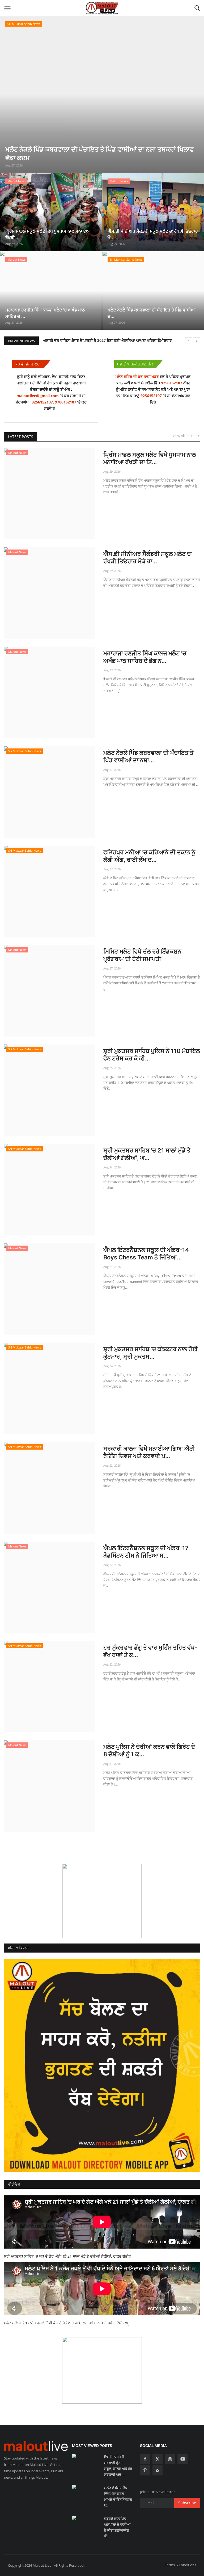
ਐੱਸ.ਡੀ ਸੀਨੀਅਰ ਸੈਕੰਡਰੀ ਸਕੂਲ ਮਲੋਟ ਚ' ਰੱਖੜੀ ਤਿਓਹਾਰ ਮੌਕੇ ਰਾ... (148, 557)
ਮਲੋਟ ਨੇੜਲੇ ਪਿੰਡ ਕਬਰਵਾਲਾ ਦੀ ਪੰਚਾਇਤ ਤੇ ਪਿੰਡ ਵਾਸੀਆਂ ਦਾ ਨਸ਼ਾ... (148, 756)
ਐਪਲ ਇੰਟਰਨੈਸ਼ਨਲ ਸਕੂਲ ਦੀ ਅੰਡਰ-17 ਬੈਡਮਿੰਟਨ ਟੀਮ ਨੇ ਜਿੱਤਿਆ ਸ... (146, 1552)
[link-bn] (102, 1901)
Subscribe (187, 2503)
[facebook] (145, 2459)
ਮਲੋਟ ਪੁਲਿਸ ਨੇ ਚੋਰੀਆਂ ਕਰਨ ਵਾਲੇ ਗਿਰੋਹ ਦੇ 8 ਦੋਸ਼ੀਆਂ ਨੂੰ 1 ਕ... (149, 1750)
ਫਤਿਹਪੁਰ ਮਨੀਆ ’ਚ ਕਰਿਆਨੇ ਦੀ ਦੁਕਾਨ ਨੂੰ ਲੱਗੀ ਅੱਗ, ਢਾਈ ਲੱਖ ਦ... (149, 856)
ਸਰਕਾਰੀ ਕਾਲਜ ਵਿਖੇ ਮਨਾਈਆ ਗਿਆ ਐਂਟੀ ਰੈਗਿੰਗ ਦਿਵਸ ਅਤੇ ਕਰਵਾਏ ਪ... (149, 1452)
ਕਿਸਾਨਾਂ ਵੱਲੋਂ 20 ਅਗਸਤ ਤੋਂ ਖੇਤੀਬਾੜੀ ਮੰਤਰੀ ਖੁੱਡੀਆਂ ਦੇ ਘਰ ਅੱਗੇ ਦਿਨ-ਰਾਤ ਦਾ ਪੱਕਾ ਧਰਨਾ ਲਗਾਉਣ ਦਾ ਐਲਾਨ (118, 340)
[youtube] (182, 2459)
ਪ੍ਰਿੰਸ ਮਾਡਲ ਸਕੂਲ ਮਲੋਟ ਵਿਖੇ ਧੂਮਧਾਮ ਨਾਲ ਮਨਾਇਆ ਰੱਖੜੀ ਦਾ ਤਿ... (150, 458)
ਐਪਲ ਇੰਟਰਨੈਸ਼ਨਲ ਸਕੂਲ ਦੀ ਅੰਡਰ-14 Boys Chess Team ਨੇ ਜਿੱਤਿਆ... (146, 1254)
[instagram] (170, 2459)
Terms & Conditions (180, 2565)
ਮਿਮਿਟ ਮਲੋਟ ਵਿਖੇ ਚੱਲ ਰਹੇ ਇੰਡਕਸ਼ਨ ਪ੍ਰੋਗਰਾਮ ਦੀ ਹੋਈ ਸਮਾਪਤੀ (142, 955)
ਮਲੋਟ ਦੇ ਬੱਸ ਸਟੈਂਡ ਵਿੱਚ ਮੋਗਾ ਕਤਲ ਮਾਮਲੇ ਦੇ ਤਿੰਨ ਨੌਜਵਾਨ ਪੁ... (118, 2496)
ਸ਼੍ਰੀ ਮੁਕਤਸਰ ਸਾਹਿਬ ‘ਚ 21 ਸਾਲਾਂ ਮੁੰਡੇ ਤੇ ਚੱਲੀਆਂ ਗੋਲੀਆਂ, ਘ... (147, 1154)
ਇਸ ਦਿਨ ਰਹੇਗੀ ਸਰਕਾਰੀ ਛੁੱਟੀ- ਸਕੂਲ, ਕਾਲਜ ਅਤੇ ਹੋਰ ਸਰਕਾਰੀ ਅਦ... (118, 2466)
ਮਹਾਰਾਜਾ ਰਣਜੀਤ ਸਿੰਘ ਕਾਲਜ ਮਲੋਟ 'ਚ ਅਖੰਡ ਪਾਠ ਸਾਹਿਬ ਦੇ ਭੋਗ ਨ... (145, 657)
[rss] (158, 2470)
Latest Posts (21, 437)
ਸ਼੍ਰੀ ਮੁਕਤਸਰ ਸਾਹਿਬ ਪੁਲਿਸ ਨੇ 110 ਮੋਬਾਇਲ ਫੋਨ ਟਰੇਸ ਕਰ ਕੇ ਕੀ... (152, 1055)
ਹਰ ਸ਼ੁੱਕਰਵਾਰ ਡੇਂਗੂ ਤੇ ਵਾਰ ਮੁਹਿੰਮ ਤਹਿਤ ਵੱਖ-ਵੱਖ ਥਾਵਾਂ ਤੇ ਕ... (150, 1651)
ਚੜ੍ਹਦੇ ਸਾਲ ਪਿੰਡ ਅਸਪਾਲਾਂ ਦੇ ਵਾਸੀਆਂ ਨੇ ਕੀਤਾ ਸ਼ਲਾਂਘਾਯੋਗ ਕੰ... (117, 2527)
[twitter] (158, 2459)
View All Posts (185, 436)
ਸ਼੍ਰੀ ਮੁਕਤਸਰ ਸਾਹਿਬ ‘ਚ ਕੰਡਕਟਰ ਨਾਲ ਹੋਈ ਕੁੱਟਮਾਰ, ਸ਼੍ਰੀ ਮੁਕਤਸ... (150, 1353)
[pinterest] (145, 2470)
